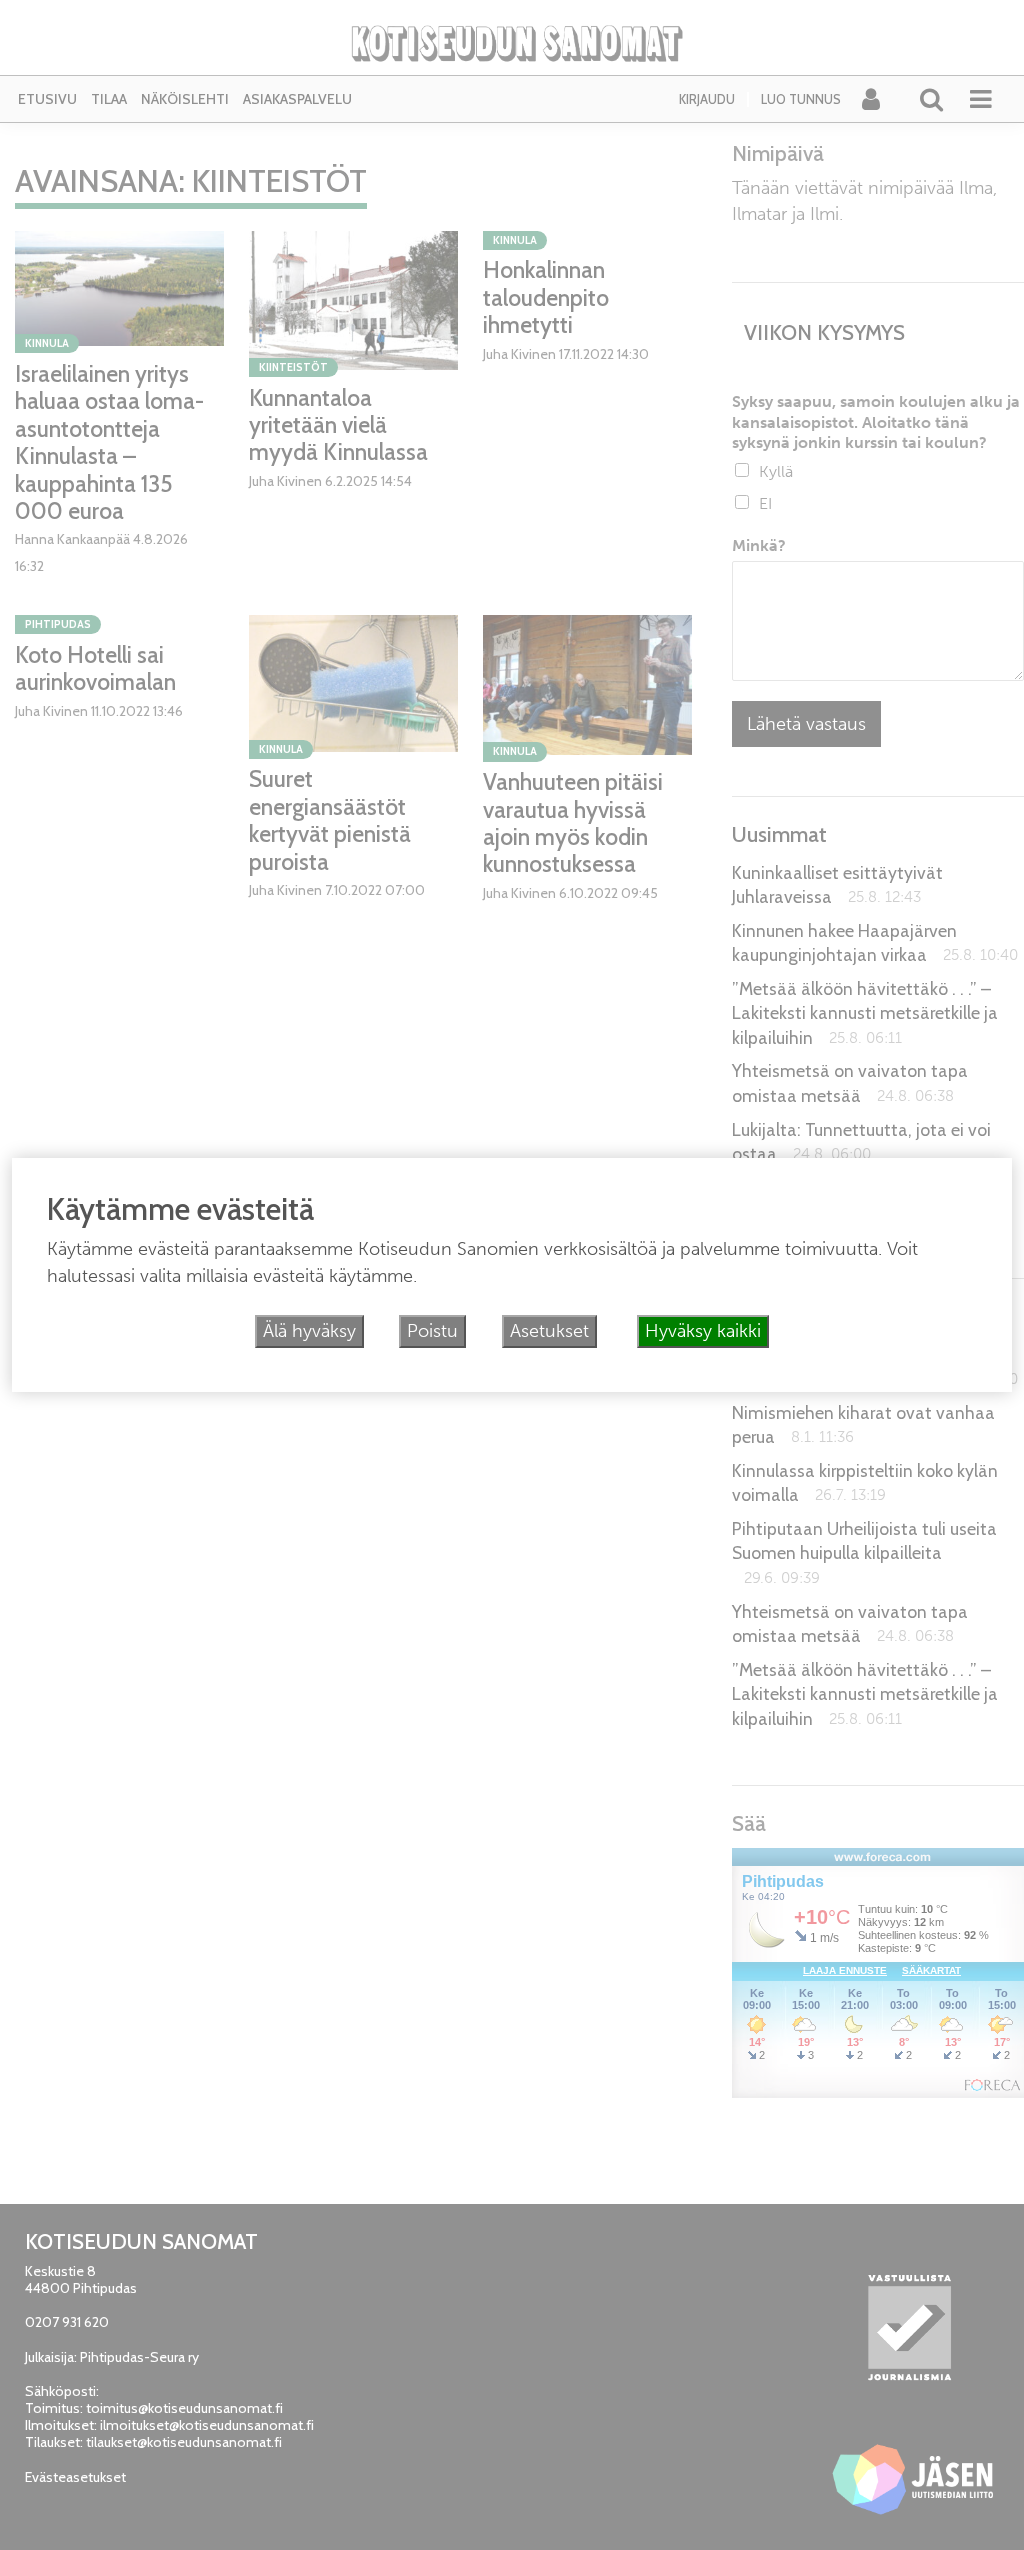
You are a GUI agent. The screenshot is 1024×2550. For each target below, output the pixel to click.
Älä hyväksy (309, 1331)
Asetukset (549, 1331)
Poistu (432, 1331)
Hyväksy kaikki (703, 1331)
